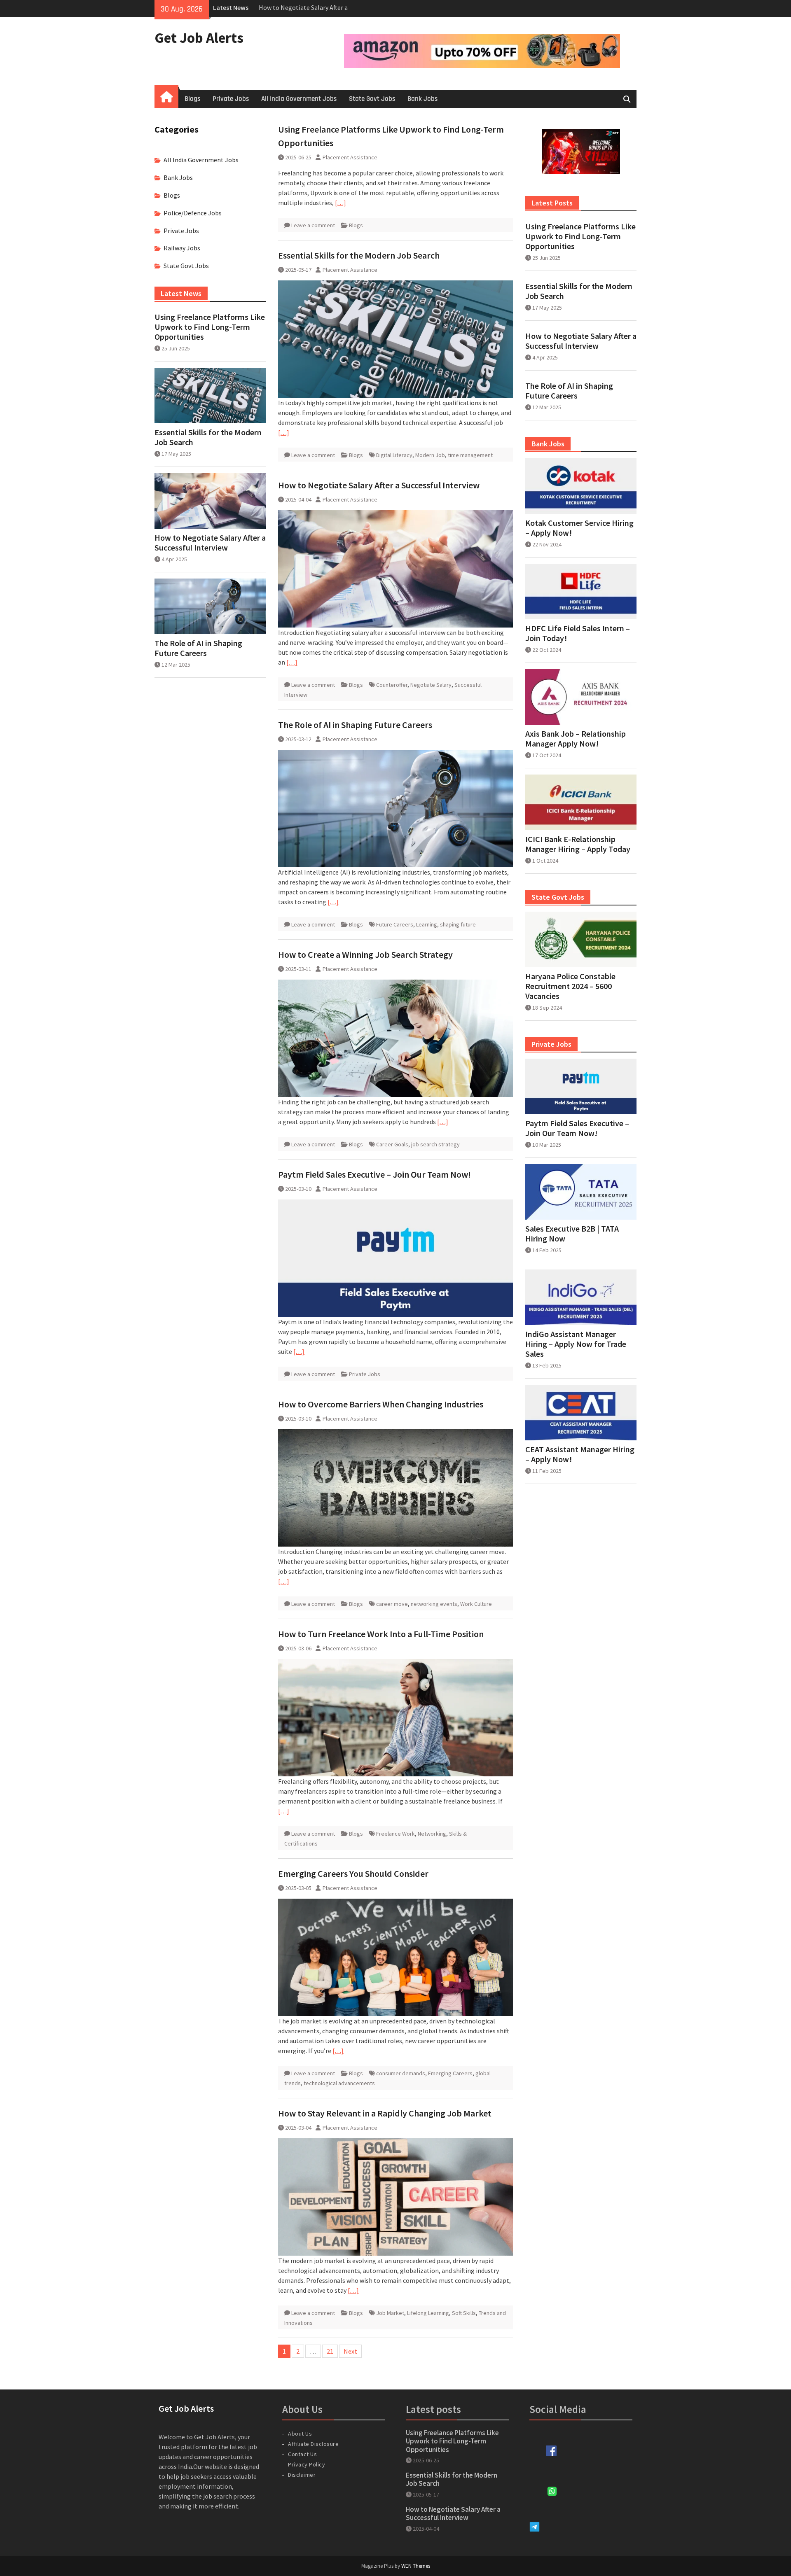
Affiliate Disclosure (313, 2444)
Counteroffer (392, 685)
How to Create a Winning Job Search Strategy (365, 954)
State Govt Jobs (372, 99)
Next (350, 2351)
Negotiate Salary (431, 685)
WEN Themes (416, 2566)
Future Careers (395, 924)
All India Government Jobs (299, 99)
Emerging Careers (450, 2073)
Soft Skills (464, 2313)
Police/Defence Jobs (193, 213)
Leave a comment (313, 225)
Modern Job (430, 455)
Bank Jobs (422, 99)
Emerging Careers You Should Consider (353, 1874)
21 (330, 2351)
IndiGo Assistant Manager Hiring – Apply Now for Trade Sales (576, 1344)
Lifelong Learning (428, 2313)
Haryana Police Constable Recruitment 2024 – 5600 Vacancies (570, 986)
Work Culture (476, 1604)
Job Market (390, 2313)
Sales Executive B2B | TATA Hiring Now (572, 1234)
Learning (427, 924)
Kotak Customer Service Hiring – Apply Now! (579, 528)
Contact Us (302, 2454)
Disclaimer (302, 2475)
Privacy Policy (307, 2464)
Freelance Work (395, 1834)
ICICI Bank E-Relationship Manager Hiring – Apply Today (578, 844)
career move (392, 1604)
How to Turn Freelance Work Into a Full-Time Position (381, 1634)
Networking (432, 1834)
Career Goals (392, 1144)
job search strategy (435, 1144)
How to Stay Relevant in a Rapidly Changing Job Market (385, 2113)
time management (470, 455)
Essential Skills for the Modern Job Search (359, 255)
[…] (341, 203)
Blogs (192, 99)
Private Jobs (231, 99)
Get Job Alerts (199, 38)
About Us (300, 2434)
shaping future (458, 924)
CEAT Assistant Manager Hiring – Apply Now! (580, 1454)
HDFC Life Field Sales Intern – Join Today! (578, 633)
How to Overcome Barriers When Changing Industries (381, 1404)
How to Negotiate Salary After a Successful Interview (379, 485)
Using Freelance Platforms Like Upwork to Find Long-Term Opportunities (580, 236)
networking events (434, 1604)
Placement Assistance (350, 157)
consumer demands (401, 2073)
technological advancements (339, 2083)
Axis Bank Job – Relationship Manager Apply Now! (576, 739)
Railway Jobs (182, 248)
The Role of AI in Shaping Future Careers (355, 725)
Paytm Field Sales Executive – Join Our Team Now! (374, 1174)
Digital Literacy (394, 455)
